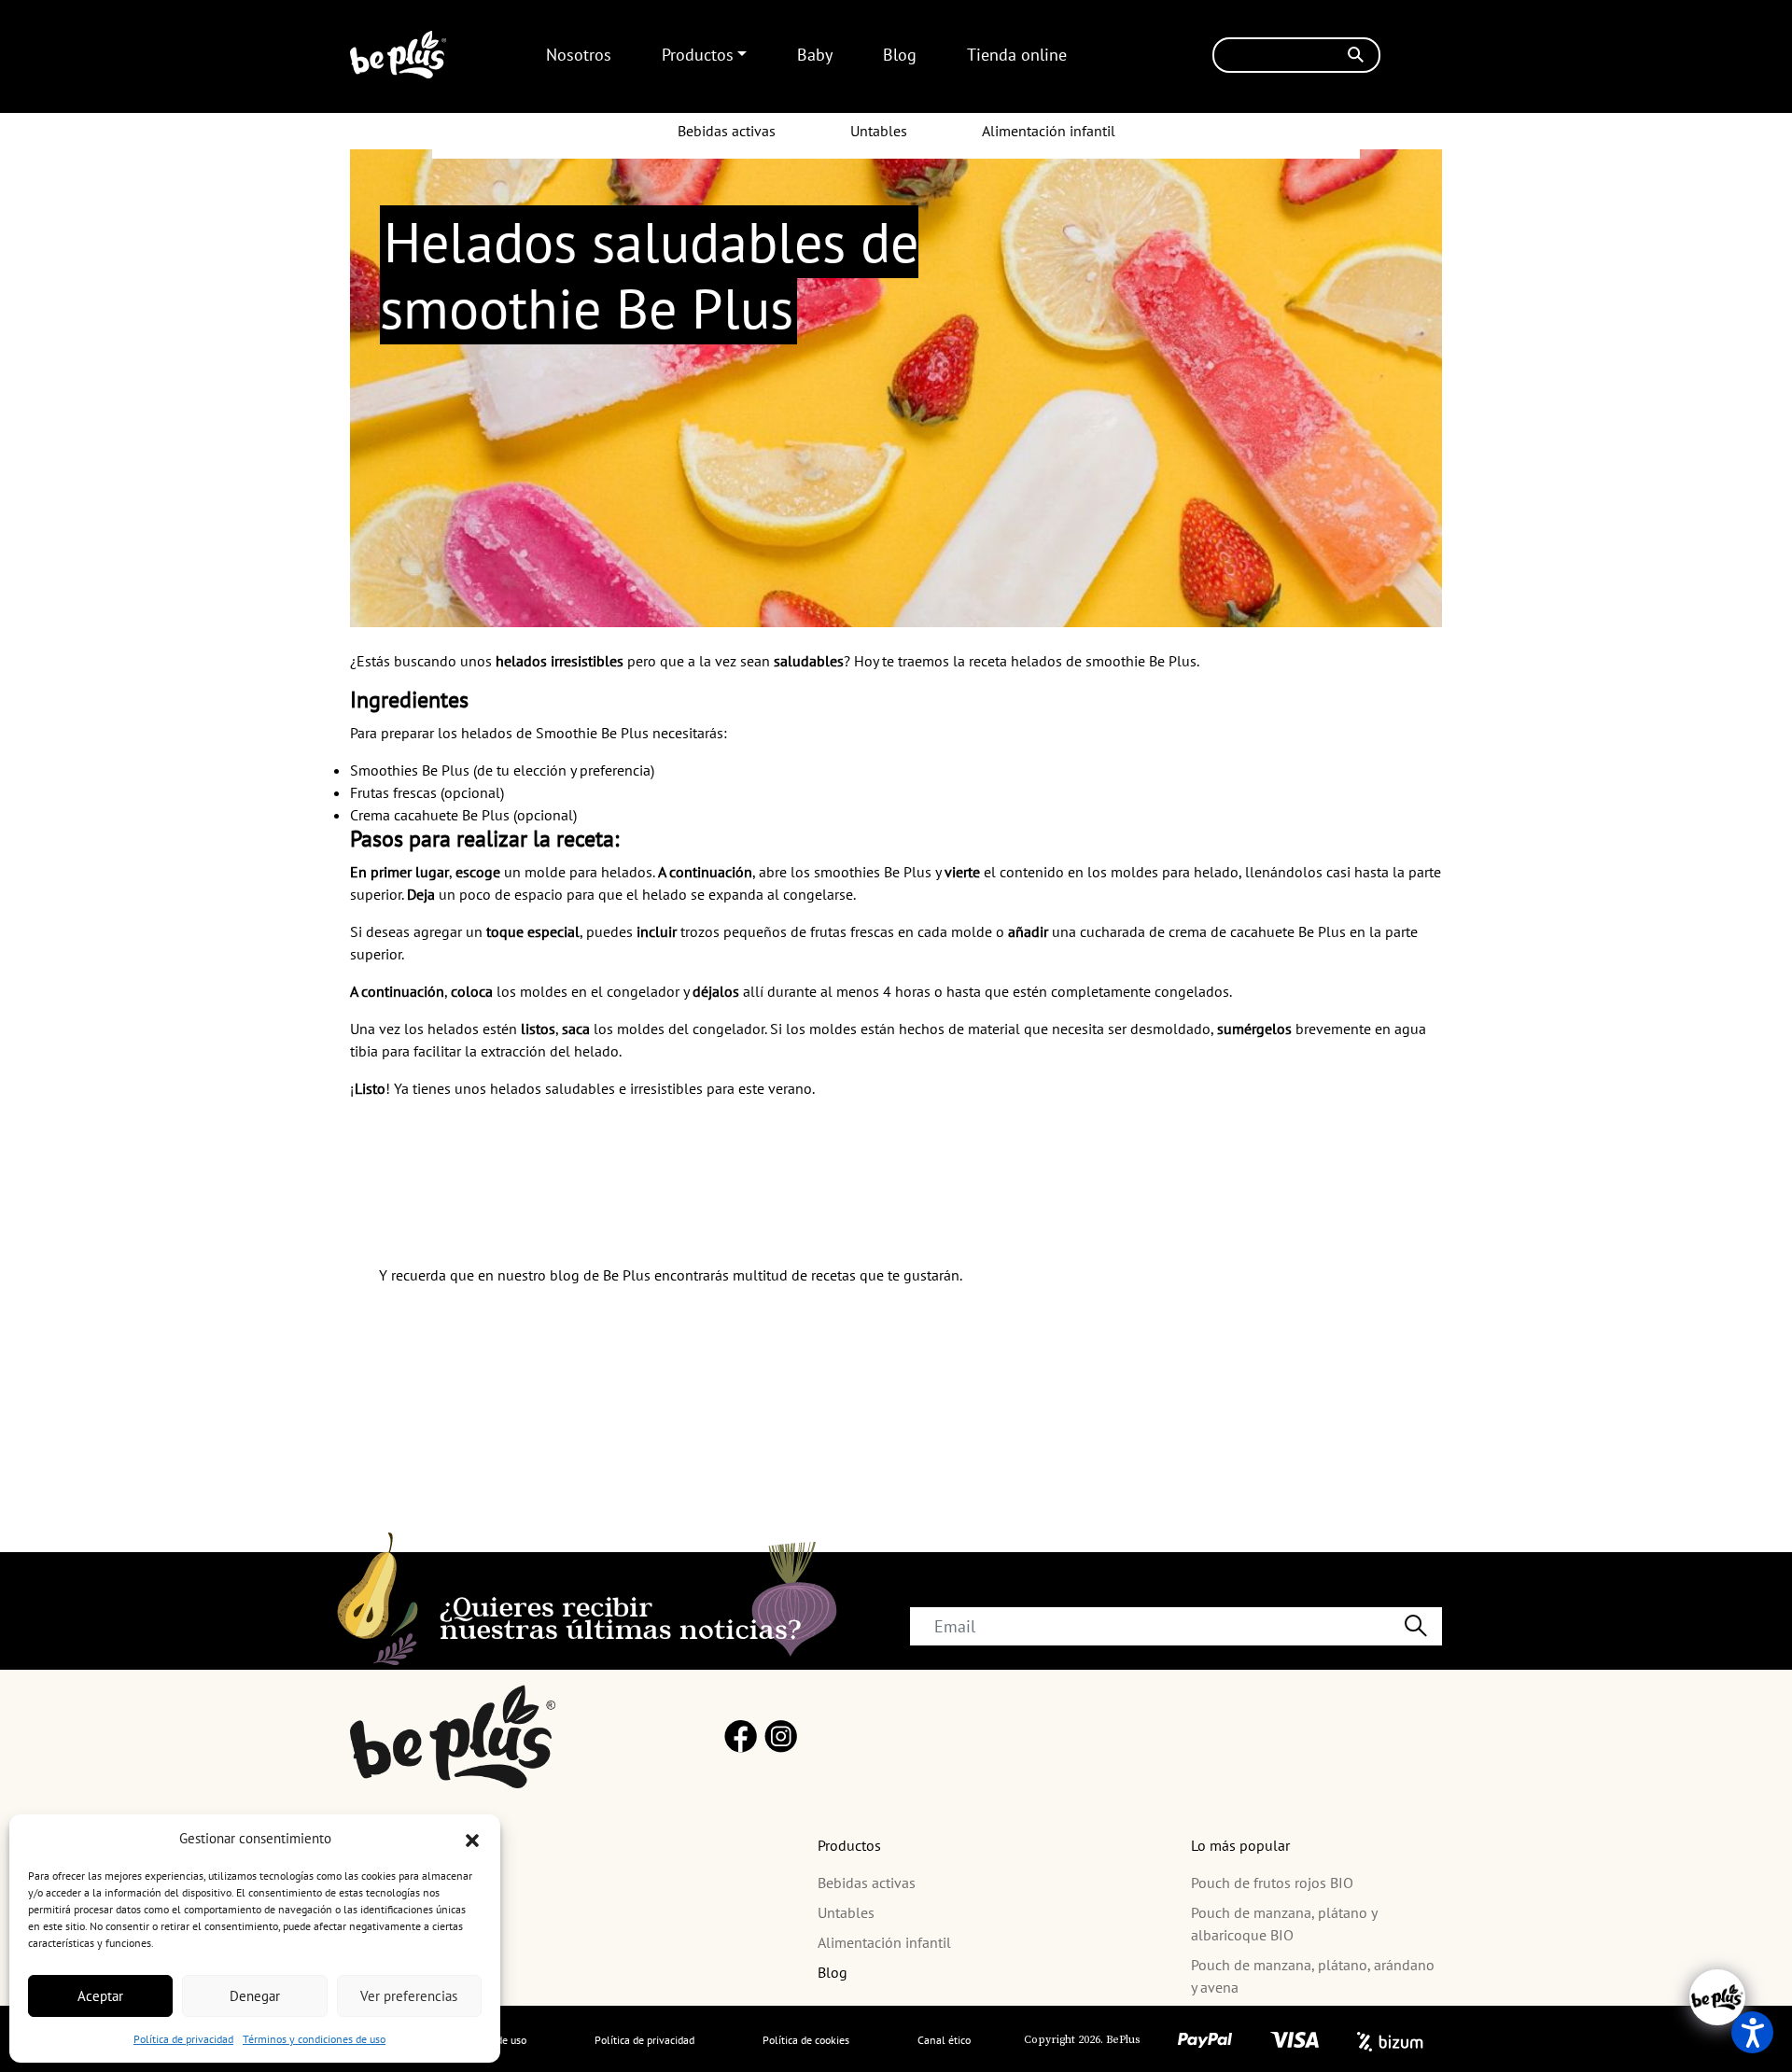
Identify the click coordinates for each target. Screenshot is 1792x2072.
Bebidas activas (727, 131)
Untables (879, 131)
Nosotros (579, 55)
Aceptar (100, 1996)
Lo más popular (1240, 1845)
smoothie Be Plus (1141, 661)
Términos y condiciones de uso (314, 2039)
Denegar (255, 1996)
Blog (900, 55)
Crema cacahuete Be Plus (430, 815)
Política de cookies (806, 2040)
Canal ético (944, 2040)
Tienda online (1017, 55)
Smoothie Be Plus (590, 733)
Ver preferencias (409, 1996)
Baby (815, 55)
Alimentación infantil (1049, 131)
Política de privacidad (183, 2039)
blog (565, 1275)
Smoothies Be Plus (410, 770)
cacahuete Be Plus (1288, 931)
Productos (698, 55)
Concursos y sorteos (413, 1980)
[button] (472, 1839)
